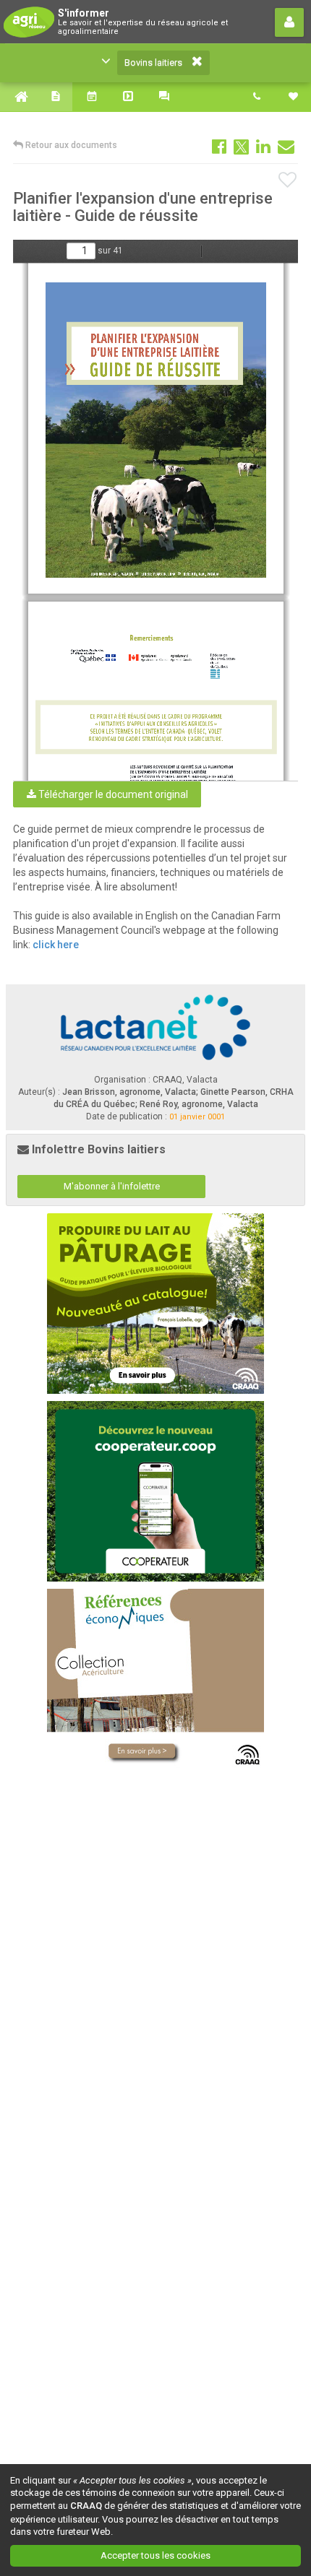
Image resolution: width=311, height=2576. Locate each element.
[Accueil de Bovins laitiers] (18, 97)
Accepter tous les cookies (155, 2555)
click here (57, 945)
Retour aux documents (70, 145)
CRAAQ (86, 2506)
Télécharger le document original (112, 794)
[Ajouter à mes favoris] (288, 181)
